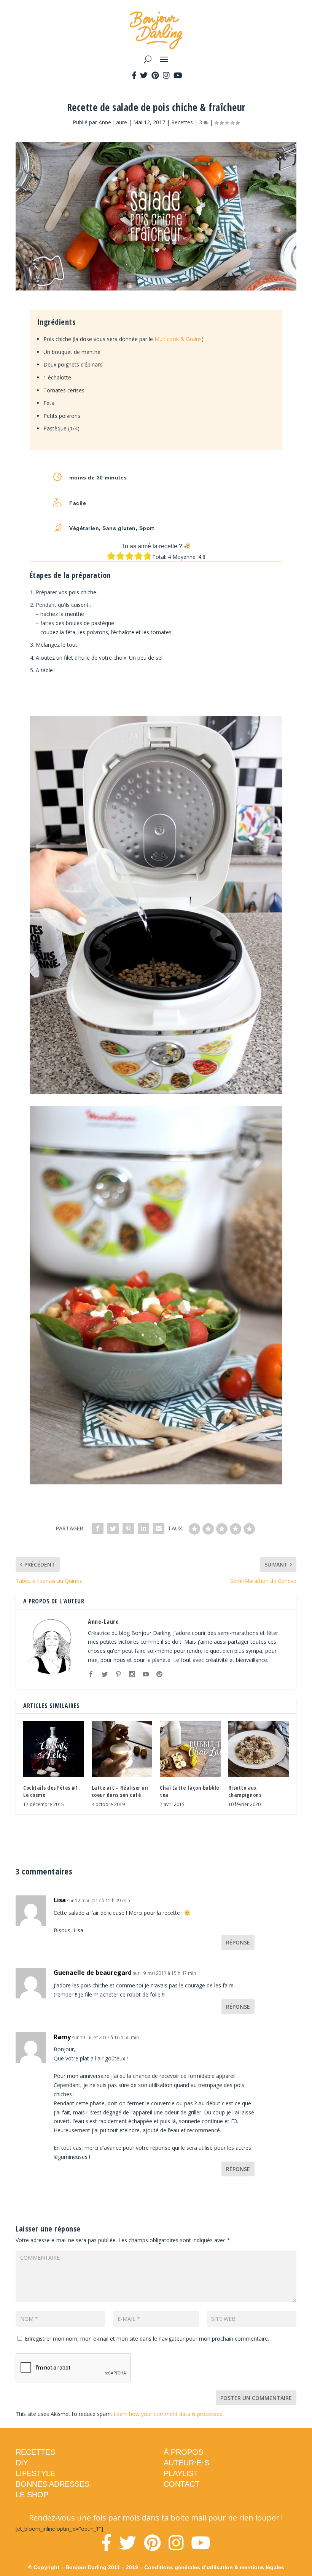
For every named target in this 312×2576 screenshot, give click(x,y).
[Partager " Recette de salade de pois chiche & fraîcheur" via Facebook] (98, 1528)
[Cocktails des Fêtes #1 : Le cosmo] (54, 1749)
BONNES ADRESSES (53, 2484)
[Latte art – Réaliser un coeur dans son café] (122, 1749)
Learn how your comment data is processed (168, 2414)
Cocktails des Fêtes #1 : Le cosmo (52, 1791)
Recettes (182, 122)
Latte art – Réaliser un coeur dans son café (120, 1791)
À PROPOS (183, 2452)
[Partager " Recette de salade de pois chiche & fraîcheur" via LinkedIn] (143, 1528)
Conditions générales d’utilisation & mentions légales (214, 2567)
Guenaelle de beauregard (93, 1973)
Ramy (62, 2037)
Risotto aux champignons (245, 1791)
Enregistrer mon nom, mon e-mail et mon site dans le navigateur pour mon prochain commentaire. (147, 2339)
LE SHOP (32, 2495)
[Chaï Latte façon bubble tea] (190, 1749)
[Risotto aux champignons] (259, 1749)
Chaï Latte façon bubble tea (189, 1791)
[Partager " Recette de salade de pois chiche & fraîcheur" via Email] (159, 1528)
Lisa (60, 1900)
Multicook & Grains (178, 339)
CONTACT (181, 2484)
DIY (22, 2463)
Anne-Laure (113, 122)
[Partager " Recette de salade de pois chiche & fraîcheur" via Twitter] (113, 1528)
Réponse (238, 1942)
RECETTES (35, 2452)
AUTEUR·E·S (186, 2463)
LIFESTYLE (35, 2473)
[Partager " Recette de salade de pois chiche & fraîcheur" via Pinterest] (128, 1528)
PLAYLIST (181, 2473)
